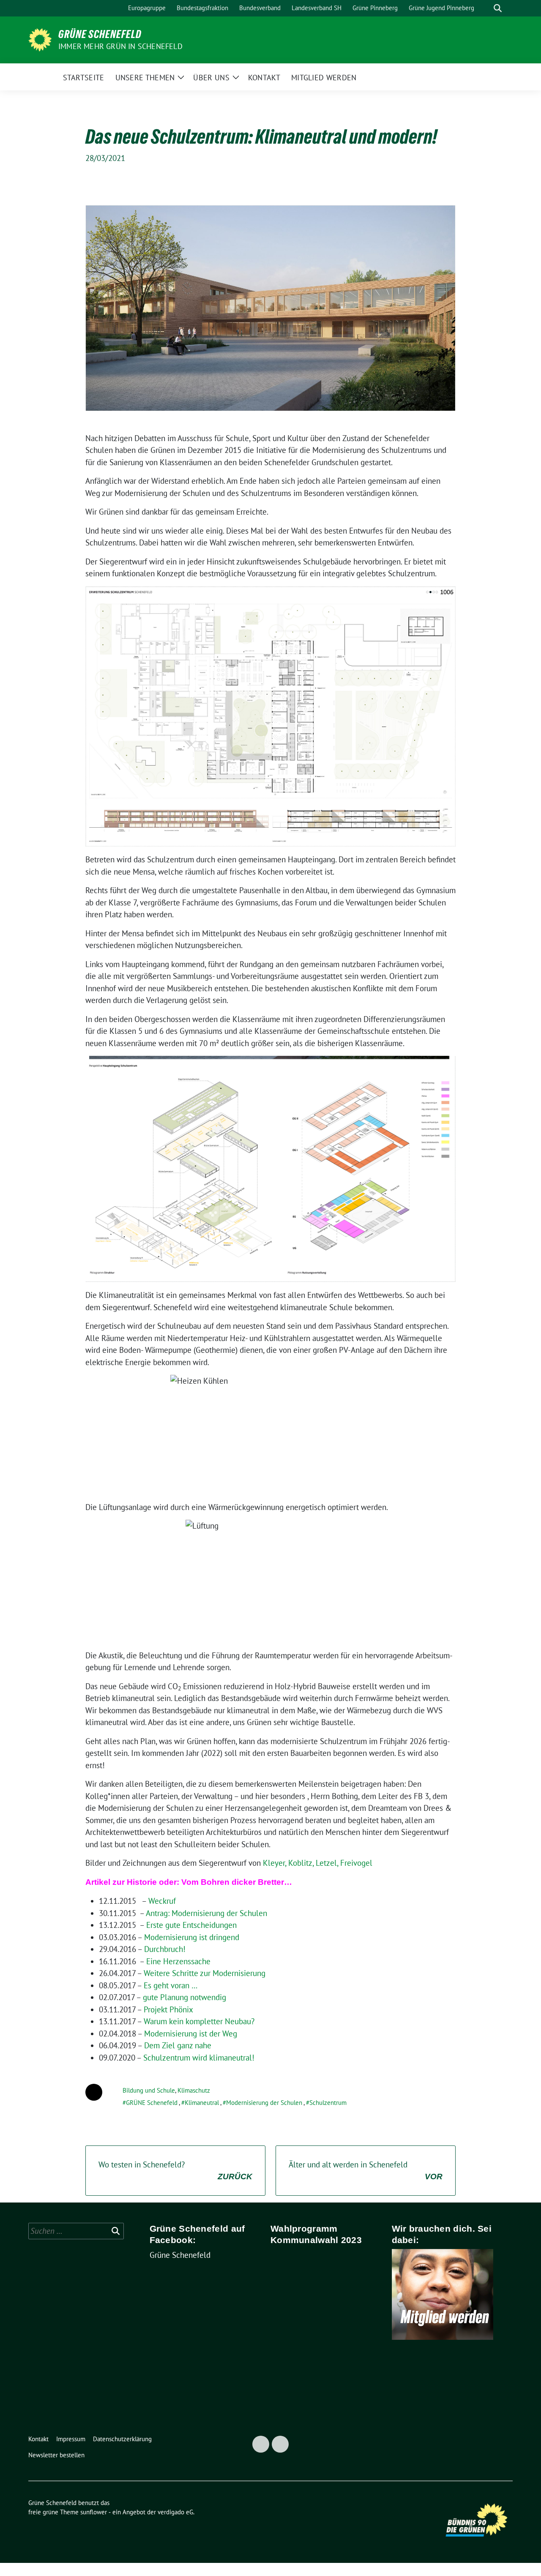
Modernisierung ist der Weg (191, 2034)
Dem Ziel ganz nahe (178, 2045)
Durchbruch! (165, 1949)
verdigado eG (175, 2512)
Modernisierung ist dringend (192, 1937)
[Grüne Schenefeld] (40, 39)
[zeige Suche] (498, 8)
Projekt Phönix (168, 2009)
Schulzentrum (328, 2103)
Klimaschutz (194, 2090)
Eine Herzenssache (178, 1961)
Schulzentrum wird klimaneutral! (199, 2058)
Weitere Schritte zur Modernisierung (205, 1973)
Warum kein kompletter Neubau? (199, 2021)
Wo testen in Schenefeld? (175, 2170)
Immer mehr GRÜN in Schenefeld (120, 46)
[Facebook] (261, 2444)
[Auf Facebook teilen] (94, 2092)
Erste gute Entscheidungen (191, 1925)
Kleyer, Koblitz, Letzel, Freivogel (318, 1863)
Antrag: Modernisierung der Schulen (206, 1913)
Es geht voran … (171, 1985)
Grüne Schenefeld (100, 34)
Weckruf (162, 1901)
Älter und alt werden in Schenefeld (366, 2170)
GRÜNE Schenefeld (152, 2103)
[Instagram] (280, 2444)
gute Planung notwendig (184, 1997)
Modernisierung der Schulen (264, 2103)
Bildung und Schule (149, 2090)
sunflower (94, 2512)
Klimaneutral (202, 2103)
